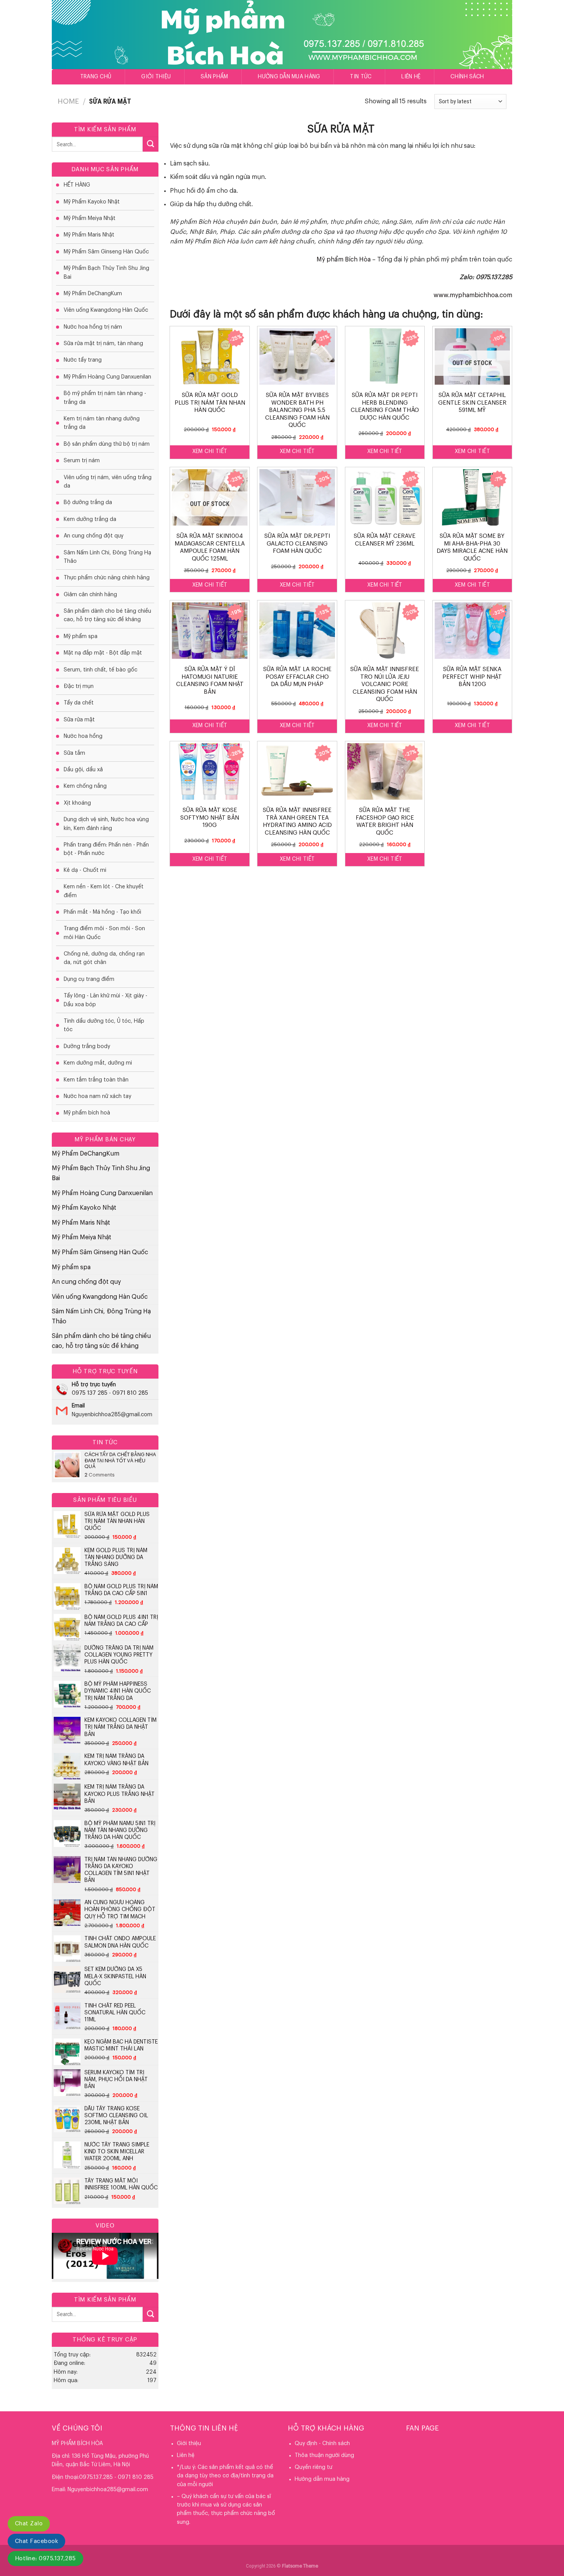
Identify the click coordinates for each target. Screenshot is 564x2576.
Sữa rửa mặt (79, 720)
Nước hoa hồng (83, 736)
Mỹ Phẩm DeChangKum (93, 294)
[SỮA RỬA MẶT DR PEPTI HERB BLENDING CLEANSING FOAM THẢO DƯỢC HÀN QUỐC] (385, 356)
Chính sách (467, 77)
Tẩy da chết (79, 703)
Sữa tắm (74, 753)
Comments (100, 1475)
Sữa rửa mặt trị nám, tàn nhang (103, 344)
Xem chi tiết (210, 451)
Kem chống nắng (85, 786)
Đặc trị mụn (79, 686)
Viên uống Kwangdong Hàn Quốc (106, 310)
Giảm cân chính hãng (90, 595)
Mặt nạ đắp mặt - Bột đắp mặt (103, 653)
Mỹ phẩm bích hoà (87, 1113)
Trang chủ (96, 77)
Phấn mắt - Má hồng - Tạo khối (102, 912)
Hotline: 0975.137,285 (45, 2559)
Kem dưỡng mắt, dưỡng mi (98, 1063)
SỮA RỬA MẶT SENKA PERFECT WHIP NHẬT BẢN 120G (472, 677)
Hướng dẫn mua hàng (289, 77)
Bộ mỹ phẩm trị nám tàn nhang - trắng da (105, 398)
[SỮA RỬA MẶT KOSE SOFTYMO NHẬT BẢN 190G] (210, 771)
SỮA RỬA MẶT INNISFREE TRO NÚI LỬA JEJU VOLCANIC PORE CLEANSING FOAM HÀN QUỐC (385, 684)
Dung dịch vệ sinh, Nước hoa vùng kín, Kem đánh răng (106, 824)
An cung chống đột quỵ (94, 536)
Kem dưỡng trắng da (90, 519)
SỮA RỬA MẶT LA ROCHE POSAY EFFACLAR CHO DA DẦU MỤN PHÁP (297, 677)
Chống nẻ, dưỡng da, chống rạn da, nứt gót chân (104, 958)
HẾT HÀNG (77, 185)
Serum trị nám (82, 461)
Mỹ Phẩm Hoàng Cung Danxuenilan (107, 377)
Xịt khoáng (77, 803)
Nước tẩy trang (83, 360)
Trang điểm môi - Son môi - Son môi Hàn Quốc (104, 933)
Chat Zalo (29, 2524)
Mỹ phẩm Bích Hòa (344, 260)
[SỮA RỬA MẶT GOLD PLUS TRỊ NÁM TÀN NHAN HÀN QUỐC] (210, 356)
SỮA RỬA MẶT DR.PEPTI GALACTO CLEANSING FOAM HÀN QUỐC (297, 544)
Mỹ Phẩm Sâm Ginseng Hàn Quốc (106, 252)
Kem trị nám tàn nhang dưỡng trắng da (102, 423)
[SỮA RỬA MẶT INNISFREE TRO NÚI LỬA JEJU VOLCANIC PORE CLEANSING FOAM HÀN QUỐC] (385, 631)
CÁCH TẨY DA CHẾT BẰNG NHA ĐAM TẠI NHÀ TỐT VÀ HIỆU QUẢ (120, 1460)
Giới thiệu (156, 77)
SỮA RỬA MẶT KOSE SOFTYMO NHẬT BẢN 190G (210, 818)
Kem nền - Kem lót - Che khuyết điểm (104, 891)
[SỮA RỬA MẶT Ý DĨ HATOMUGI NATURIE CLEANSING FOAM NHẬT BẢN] (210, 631)
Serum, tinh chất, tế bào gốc (101, 670)
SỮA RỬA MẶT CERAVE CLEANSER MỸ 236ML (385, 540)
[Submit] (150, 144)
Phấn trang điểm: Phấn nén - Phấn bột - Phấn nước (106, 849)
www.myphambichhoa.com (473, 295)
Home (68, 101)
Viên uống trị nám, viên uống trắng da (108, 482)
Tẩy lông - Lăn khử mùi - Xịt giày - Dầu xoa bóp (106, 1000)
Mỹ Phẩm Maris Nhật (89, 235)
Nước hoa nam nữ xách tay (97, 1096)
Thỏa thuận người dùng (324, 2455)
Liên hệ (411, 77)
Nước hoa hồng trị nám (93, 327)
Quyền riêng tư (313, 2467)
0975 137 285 (90, 1393)
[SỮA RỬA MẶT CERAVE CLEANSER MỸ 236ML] (385, 497)
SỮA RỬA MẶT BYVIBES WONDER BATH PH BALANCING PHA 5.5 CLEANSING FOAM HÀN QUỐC (297, 410)
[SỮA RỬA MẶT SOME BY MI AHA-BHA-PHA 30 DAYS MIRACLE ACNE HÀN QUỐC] (472, 497)
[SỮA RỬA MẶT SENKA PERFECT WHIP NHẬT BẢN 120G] (472, 631)
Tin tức (361, 77)
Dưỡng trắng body (87, 1047)
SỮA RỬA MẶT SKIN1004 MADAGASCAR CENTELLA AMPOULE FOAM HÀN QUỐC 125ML (210, 547)
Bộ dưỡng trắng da (88, 503)
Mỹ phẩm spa (81, 637)
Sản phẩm (214, 77)
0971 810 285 (130, 1393)
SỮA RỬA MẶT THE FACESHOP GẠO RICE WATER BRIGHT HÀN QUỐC (385, 822)
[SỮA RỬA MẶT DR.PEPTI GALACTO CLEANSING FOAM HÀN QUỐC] (297, 497)
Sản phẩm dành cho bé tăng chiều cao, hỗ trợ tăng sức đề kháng (107, 615)
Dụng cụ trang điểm (89, 979)
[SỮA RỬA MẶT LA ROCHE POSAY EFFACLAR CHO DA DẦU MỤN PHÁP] (297, 631)
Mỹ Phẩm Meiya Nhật (90, 218)
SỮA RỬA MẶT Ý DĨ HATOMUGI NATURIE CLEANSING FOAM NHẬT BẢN (210, 681)
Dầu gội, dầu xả (83, 770)
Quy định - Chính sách (322, 2444)
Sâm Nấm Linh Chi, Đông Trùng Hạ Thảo (107, 557)
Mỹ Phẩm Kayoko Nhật (92, 202)
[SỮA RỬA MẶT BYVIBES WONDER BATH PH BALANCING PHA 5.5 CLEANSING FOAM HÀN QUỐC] (297, 356)
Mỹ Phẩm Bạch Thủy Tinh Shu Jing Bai (106, 273)
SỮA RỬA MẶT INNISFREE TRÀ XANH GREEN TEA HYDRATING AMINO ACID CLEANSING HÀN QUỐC (297, 822)
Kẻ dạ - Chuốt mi (85, 870)
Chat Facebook (36, 2541)
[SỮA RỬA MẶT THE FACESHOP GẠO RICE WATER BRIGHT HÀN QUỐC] (385, 771)
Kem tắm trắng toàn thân (96, 1080)
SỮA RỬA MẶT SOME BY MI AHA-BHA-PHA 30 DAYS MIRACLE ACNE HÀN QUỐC (472, 547)
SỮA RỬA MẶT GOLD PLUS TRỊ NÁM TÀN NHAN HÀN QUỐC (210, 403)
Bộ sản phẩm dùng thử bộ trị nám (107, 444)
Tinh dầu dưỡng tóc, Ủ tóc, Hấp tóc (104, 1025)
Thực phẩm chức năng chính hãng (107, 578)
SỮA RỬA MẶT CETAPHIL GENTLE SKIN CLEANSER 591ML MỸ (472, 403)
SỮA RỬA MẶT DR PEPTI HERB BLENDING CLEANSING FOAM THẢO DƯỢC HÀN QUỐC (385, 407)
